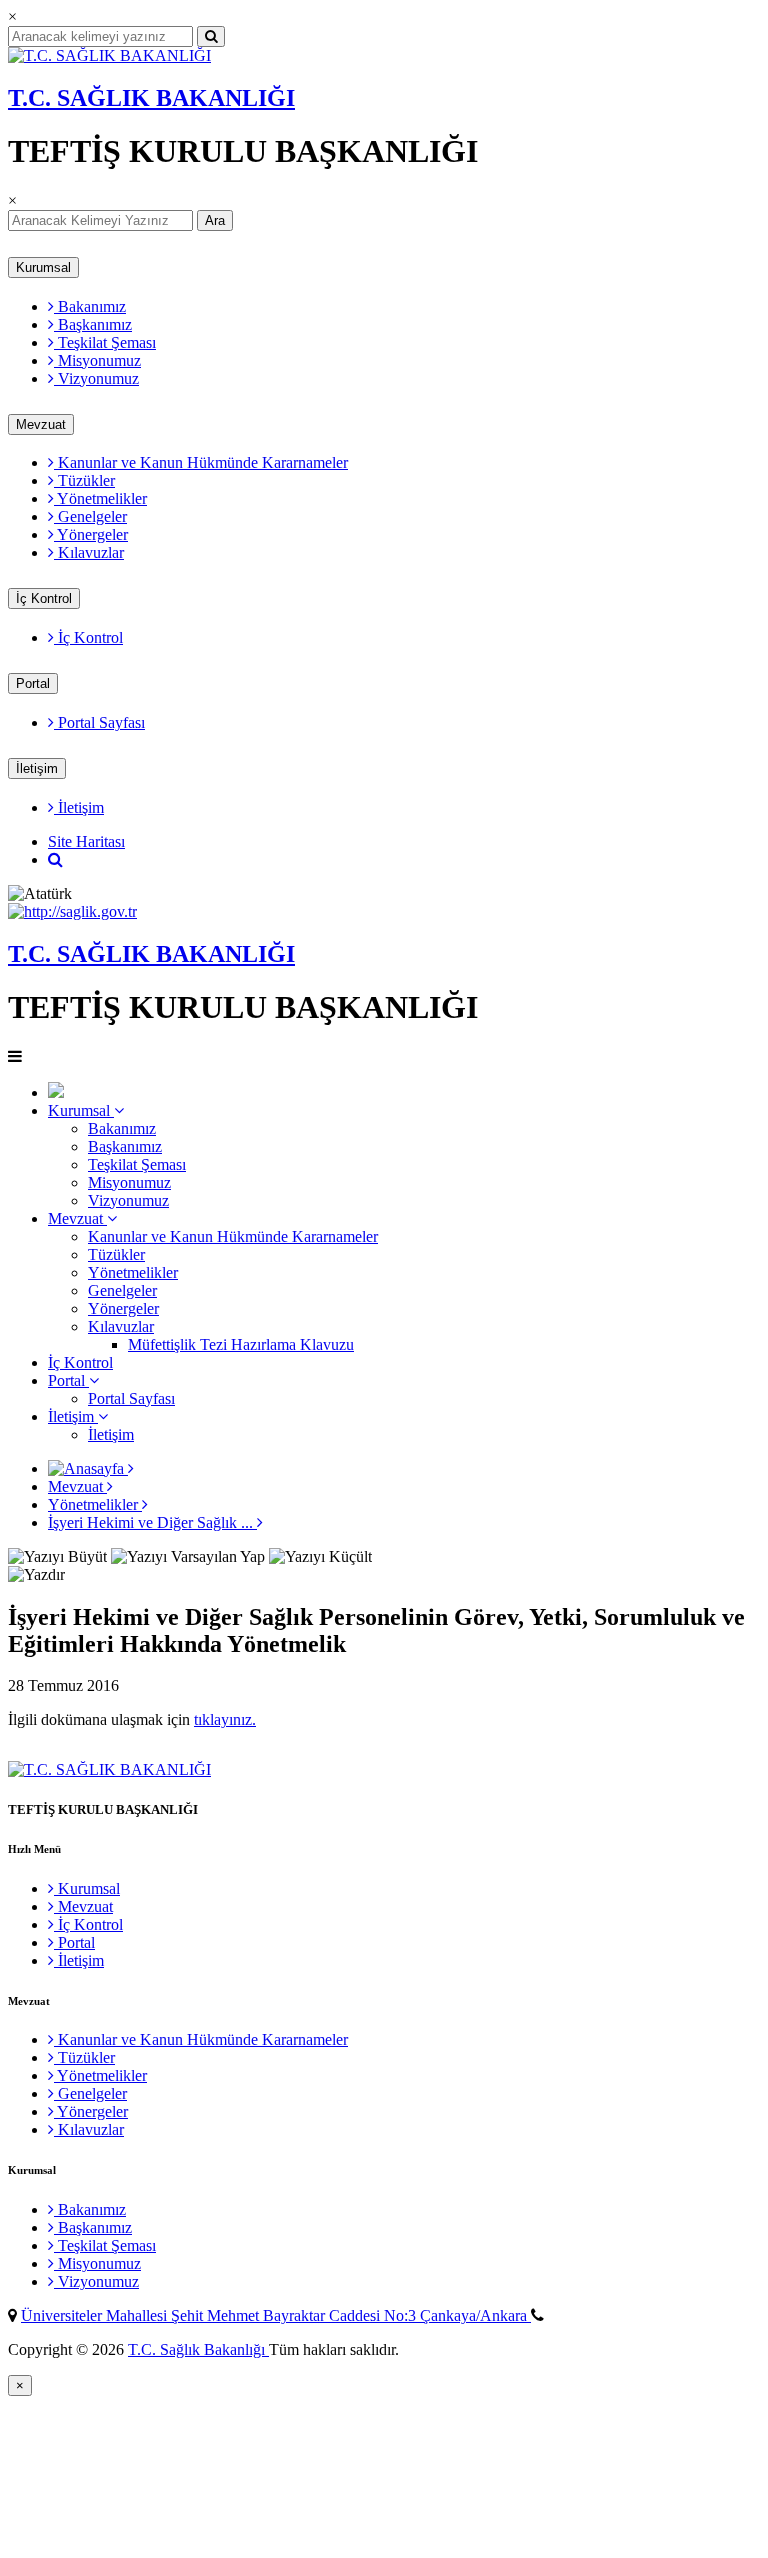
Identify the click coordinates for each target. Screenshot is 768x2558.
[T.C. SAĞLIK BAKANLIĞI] (109, 55)
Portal (33, 683)
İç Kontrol (44, 598)
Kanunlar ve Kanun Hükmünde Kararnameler (201, 462)
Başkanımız (93, 324)
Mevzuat (41, 424)
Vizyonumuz (96, 378)
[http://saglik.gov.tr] (72, 911)
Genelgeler (90, 516)
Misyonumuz (97, 360)
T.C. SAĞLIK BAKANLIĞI (151, 98)
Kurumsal (43, 267)
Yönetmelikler (100, 498)
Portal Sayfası (99, 722)
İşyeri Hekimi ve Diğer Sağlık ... (152, 1522)
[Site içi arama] (55, 859)
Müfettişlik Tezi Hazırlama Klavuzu (241, 1344)
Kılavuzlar (89, 552)
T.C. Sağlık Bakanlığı (198, 2349)
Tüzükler (84, 480)
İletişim (37, 768)
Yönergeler (91, 534)
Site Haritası (86, 841)
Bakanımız (90, 306)
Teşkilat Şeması (105, 342)
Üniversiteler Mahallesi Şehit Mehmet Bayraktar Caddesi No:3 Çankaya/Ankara (276, 2315)
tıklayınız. (225, 1719)
